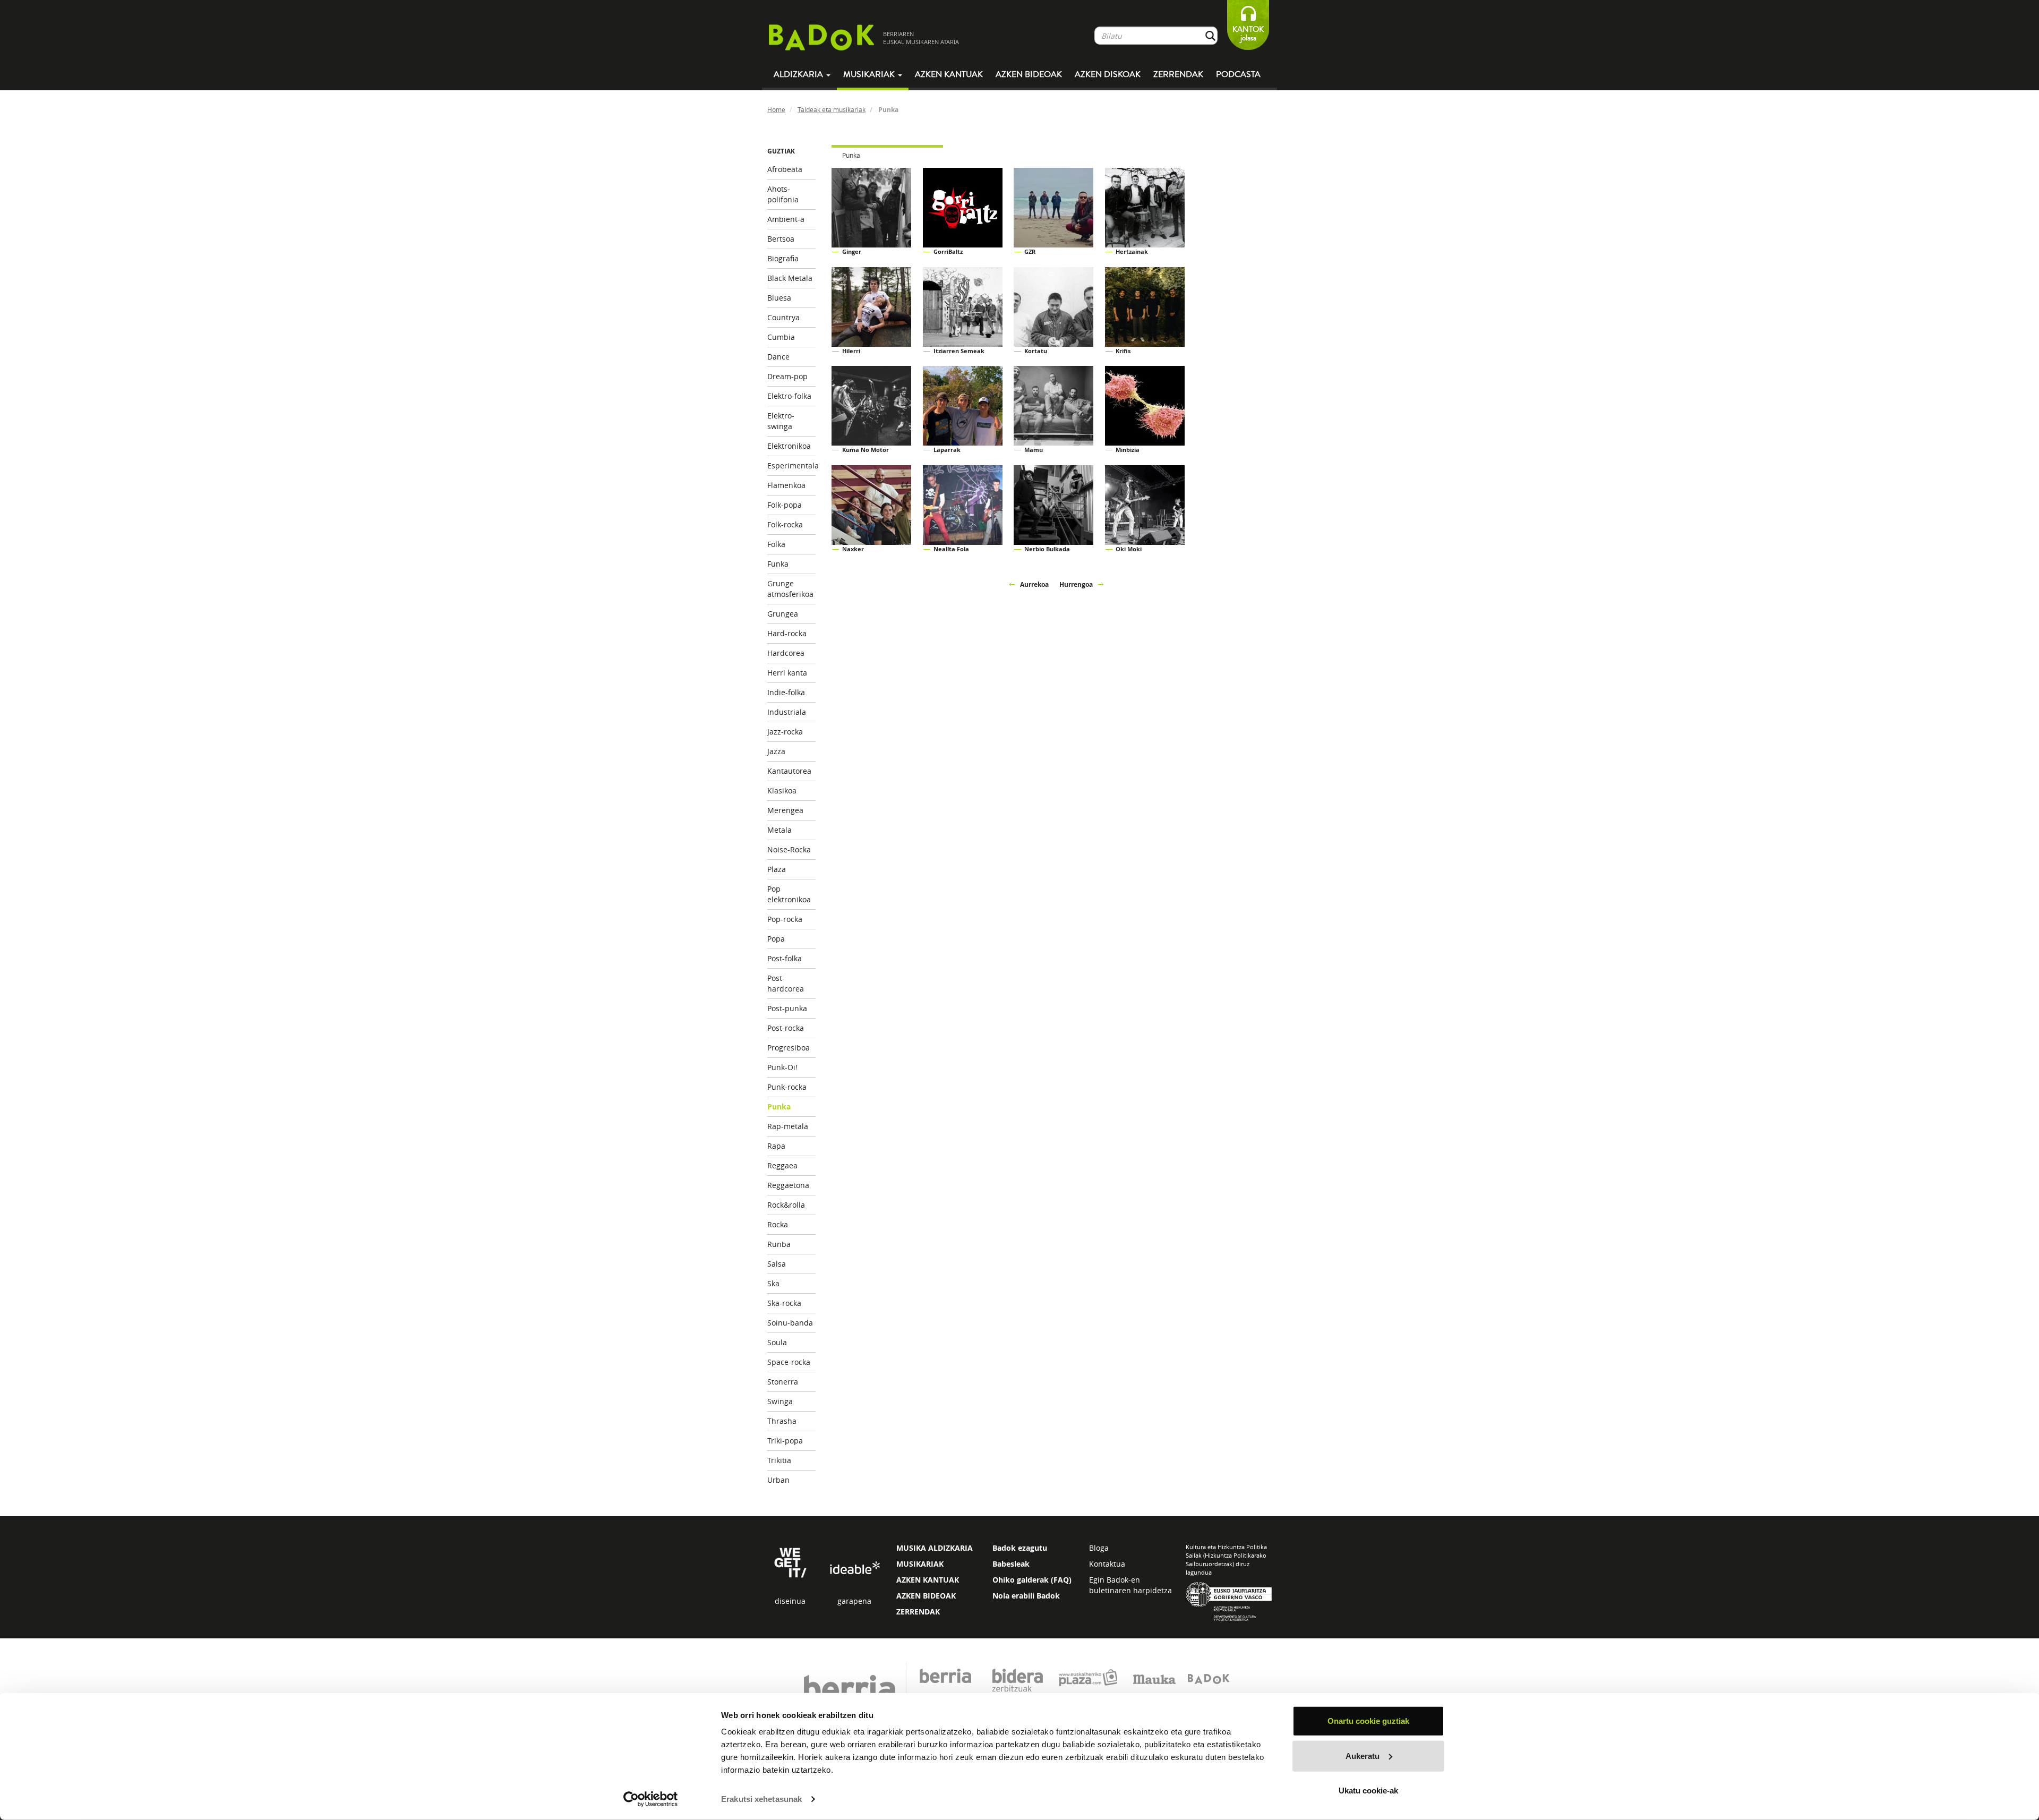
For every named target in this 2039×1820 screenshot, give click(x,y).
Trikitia (779, 1460)
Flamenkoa (786, 485)
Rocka (778, 1224)
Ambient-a (786, 219)
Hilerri (851, 351)
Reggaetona (788, 1185)
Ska (773, 1283)
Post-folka (785, 958)
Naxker (853, 549)
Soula (777, 1342)
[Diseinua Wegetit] (790, 1562)
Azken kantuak (949, 74)
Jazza (776, 751)
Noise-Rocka (789, 849)
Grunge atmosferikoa (790, 589)
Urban (778, 1480)
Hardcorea (786, 653)
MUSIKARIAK (920, 1564)
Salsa (777, 1264)
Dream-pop (787, 376)
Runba (779, 1244)
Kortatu (1036, 351)
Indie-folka (786, 692)
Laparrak (947, 450)
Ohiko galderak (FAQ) (1032, 1580)
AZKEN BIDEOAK (926, 1596)
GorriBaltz (948, 251)
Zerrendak (1178, 74)
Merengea (785, 810)
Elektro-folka (789, 396)
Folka (776, 544)
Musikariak (870, 74)
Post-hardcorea (786, 983)
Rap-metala (788, 1126)
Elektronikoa (789, 446)
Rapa (776, 1146)
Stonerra (783, 1382)
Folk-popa (785, 505)
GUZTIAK (781, 151)
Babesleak (1011, 1564)
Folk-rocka (785, 524)
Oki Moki (1129, 549)
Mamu (1034, 450)
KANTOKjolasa (1248, 34)
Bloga (1099, 1548)
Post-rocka (786, 1028)
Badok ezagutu (1020, 1548)
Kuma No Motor (866, 450)
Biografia (783, 258)
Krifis (1123, 351)
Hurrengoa (1076, 584)
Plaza (777, 869)
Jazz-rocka (785, 732)
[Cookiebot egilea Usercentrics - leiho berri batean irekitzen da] (651, 1799)
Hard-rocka (787, 633)
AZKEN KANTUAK (928, 1580)
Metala (779, 830)
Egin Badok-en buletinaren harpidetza (1130, 1585)
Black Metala (790, 278)
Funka (778, 564)
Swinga (780, 1401)
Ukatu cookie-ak (1368, 1791)
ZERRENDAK (918, 1612)
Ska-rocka (784, 1303)
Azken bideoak (1029, 74)
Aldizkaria (799, 74)
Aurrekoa (1034, 584)
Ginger (852, 251)
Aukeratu (1363, 1755)
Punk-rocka (787, 1087)
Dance (778, 357)
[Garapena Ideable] (854, 1569)
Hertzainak (1132, 251)
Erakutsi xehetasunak (761, 1799)
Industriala (787, 712)
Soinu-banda (790, 1323)
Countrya (783, 317)
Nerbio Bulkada (1047, 549)
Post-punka (787, 1008)
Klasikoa (782, 791)
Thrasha (782, 1421)
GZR (1030, 251)
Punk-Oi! (782, 1067)
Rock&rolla (786, 1205)
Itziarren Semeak (959, 351)
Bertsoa (781, 239)
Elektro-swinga (781, 421)
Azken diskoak (1108, 74)
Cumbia (781, 337)
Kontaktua (1107, 1564)
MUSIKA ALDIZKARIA (935, 1548)
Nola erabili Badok (1026, 1596)
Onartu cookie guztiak (1368, 1721)
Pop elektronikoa (789, 894)
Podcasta (1238, 74)
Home (776, 109)
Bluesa (779, 298)
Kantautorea (789, 771)
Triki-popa (785, 1441)
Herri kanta (787, 673)
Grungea (783, 614)
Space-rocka (789, 1362)
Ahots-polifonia (783, 194)
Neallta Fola (951, 549)
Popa (776, 939)
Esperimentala (791, 465)
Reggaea (782, 1165)
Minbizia (1128, 450)
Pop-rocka (785, 919)
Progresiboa (789, 1048)
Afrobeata (785, 169)
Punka (779, 1106)
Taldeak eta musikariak (832, 109)
